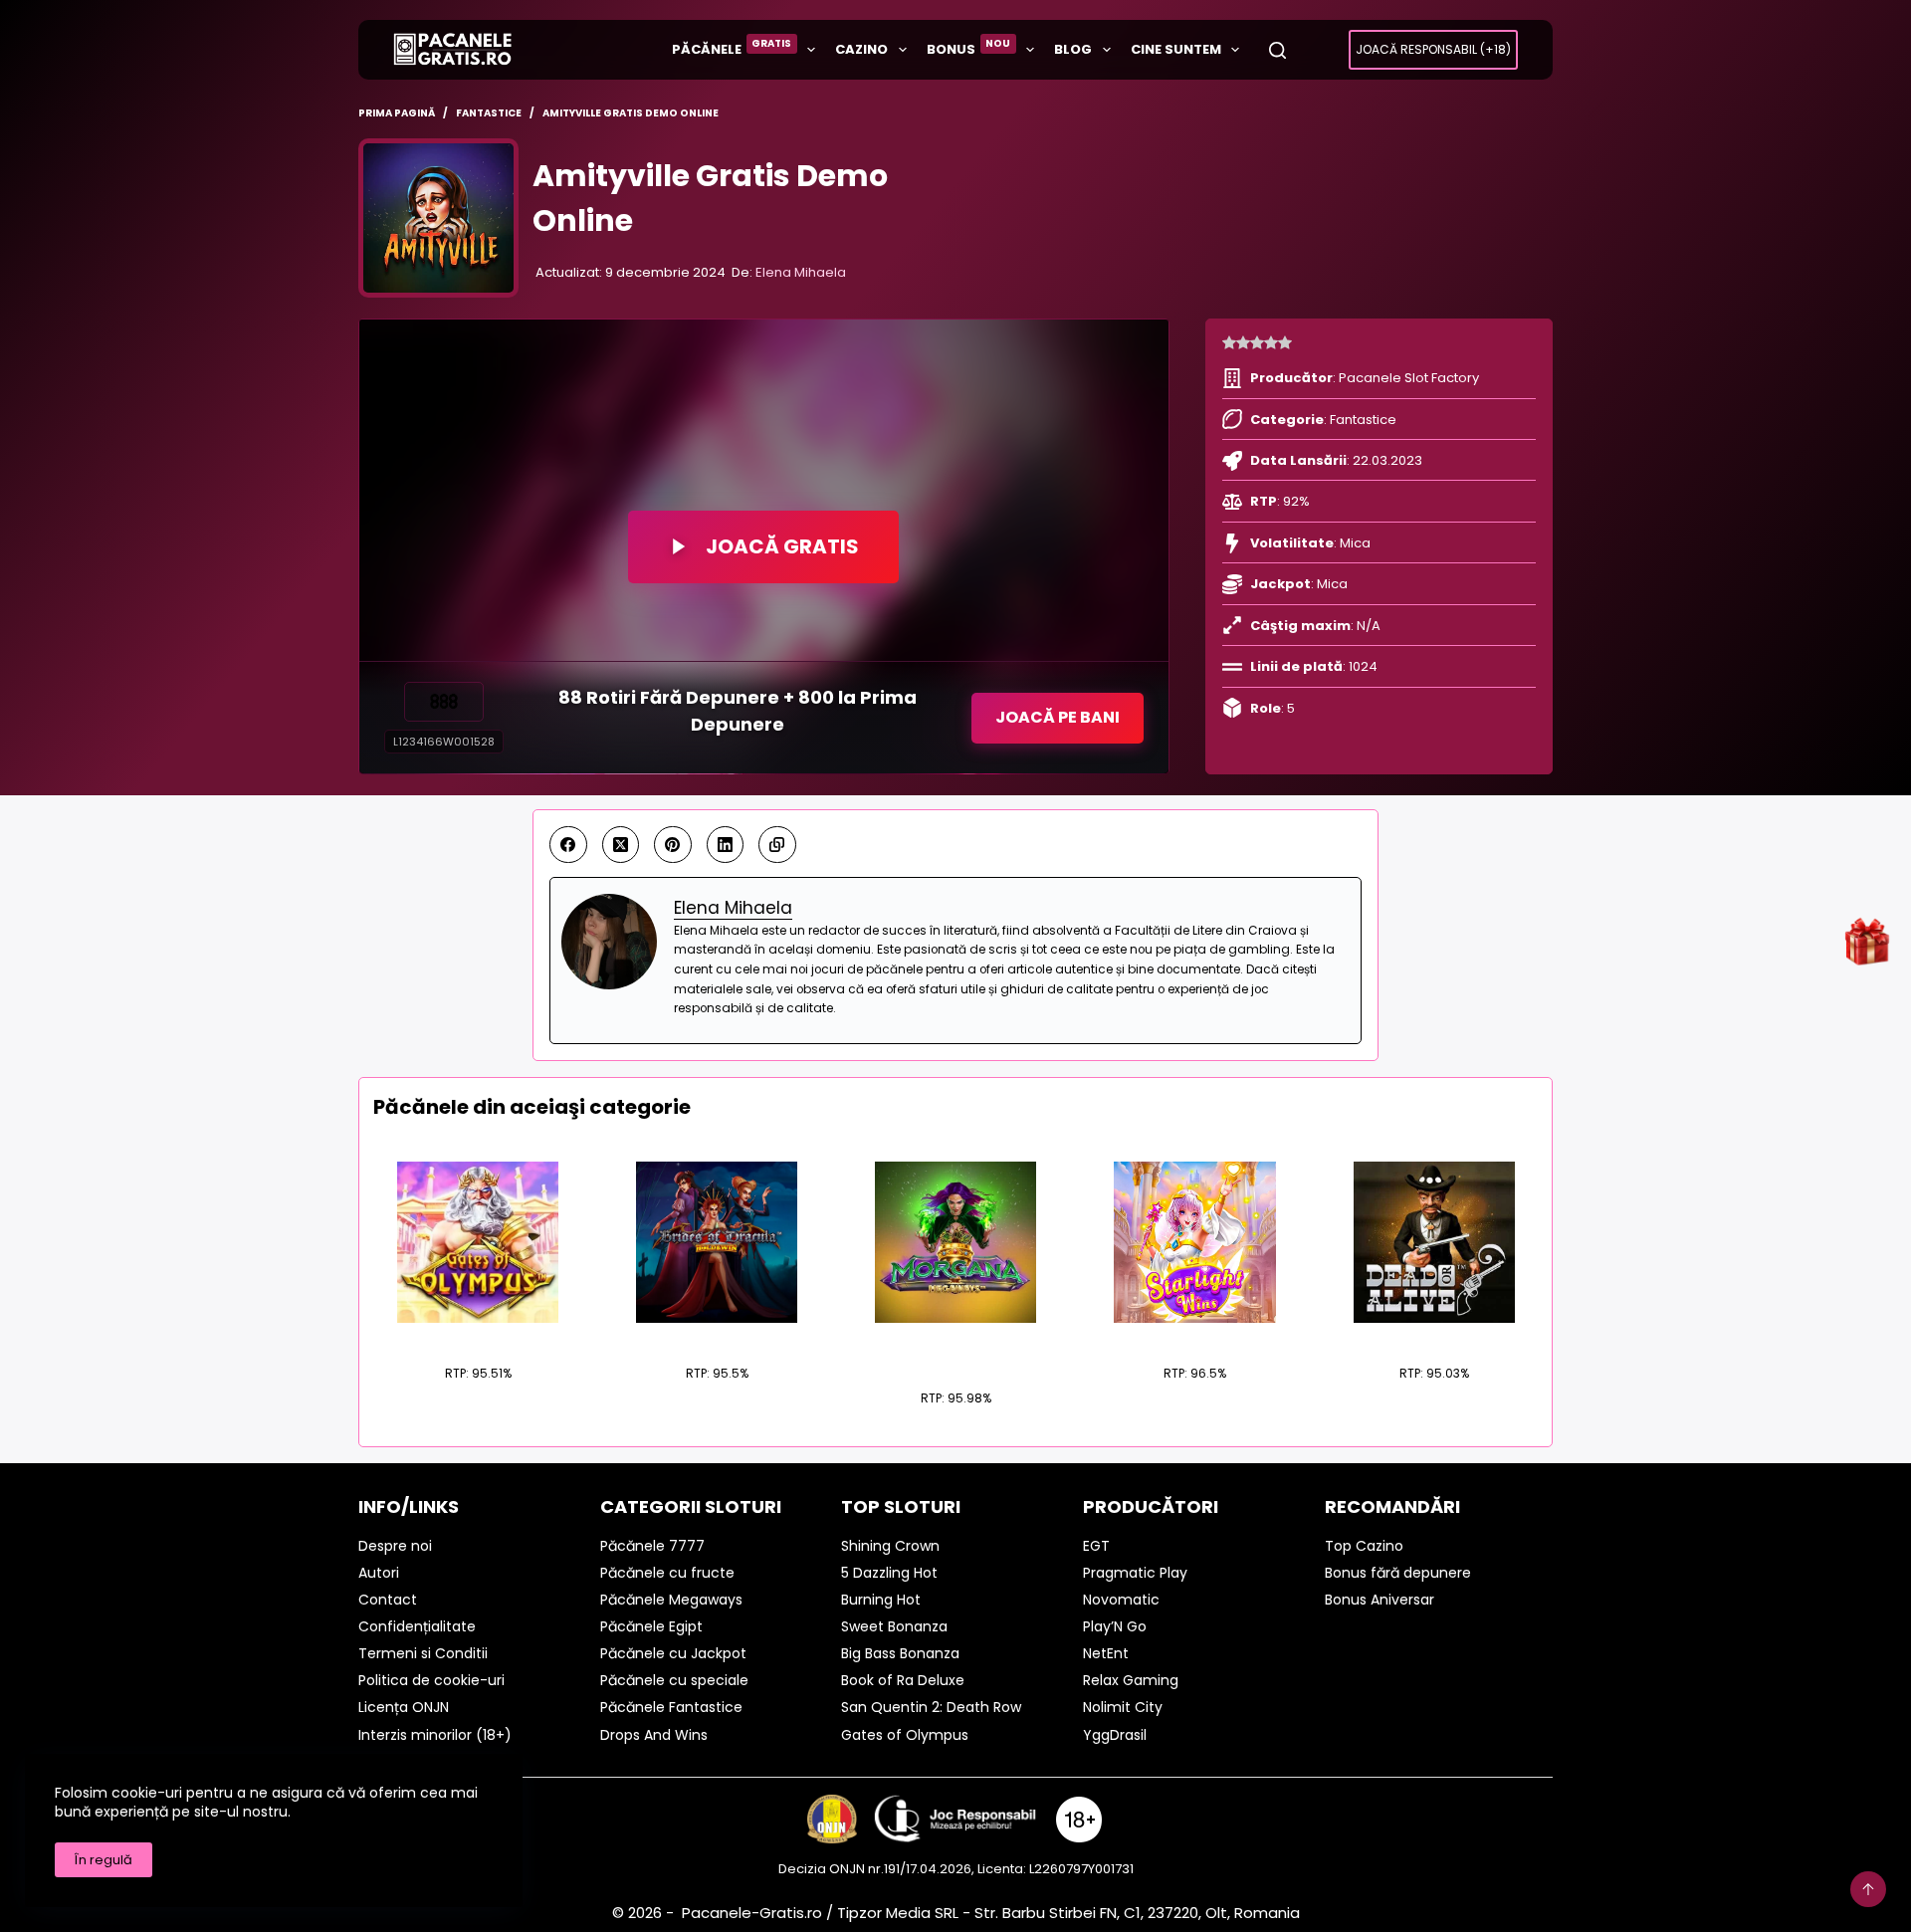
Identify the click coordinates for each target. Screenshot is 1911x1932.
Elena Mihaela (801, 272)
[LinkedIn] (726, 845)
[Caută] (1277, 50)
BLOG (1073, 49)
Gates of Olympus (477, 1335)
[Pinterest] (673, 845)
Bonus (969, 47)
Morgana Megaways (955, 1348)
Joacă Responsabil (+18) (1433, 49)
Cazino (861, 49)
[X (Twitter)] (621, 845)
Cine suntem (1176, 49)
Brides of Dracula (717, 1335)
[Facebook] (568, 845)
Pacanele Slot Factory (1409, 378)
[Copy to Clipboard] (777, 845)
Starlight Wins (1194, 1335)
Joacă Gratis (782, 546)
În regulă (104, 1860)
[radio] (1229, 343)
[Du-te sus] (1868, 1889)
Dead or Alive (1433, 1335)
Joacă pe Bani (1058, 717)
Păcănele (732, 47)
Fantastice (1363, 420)
